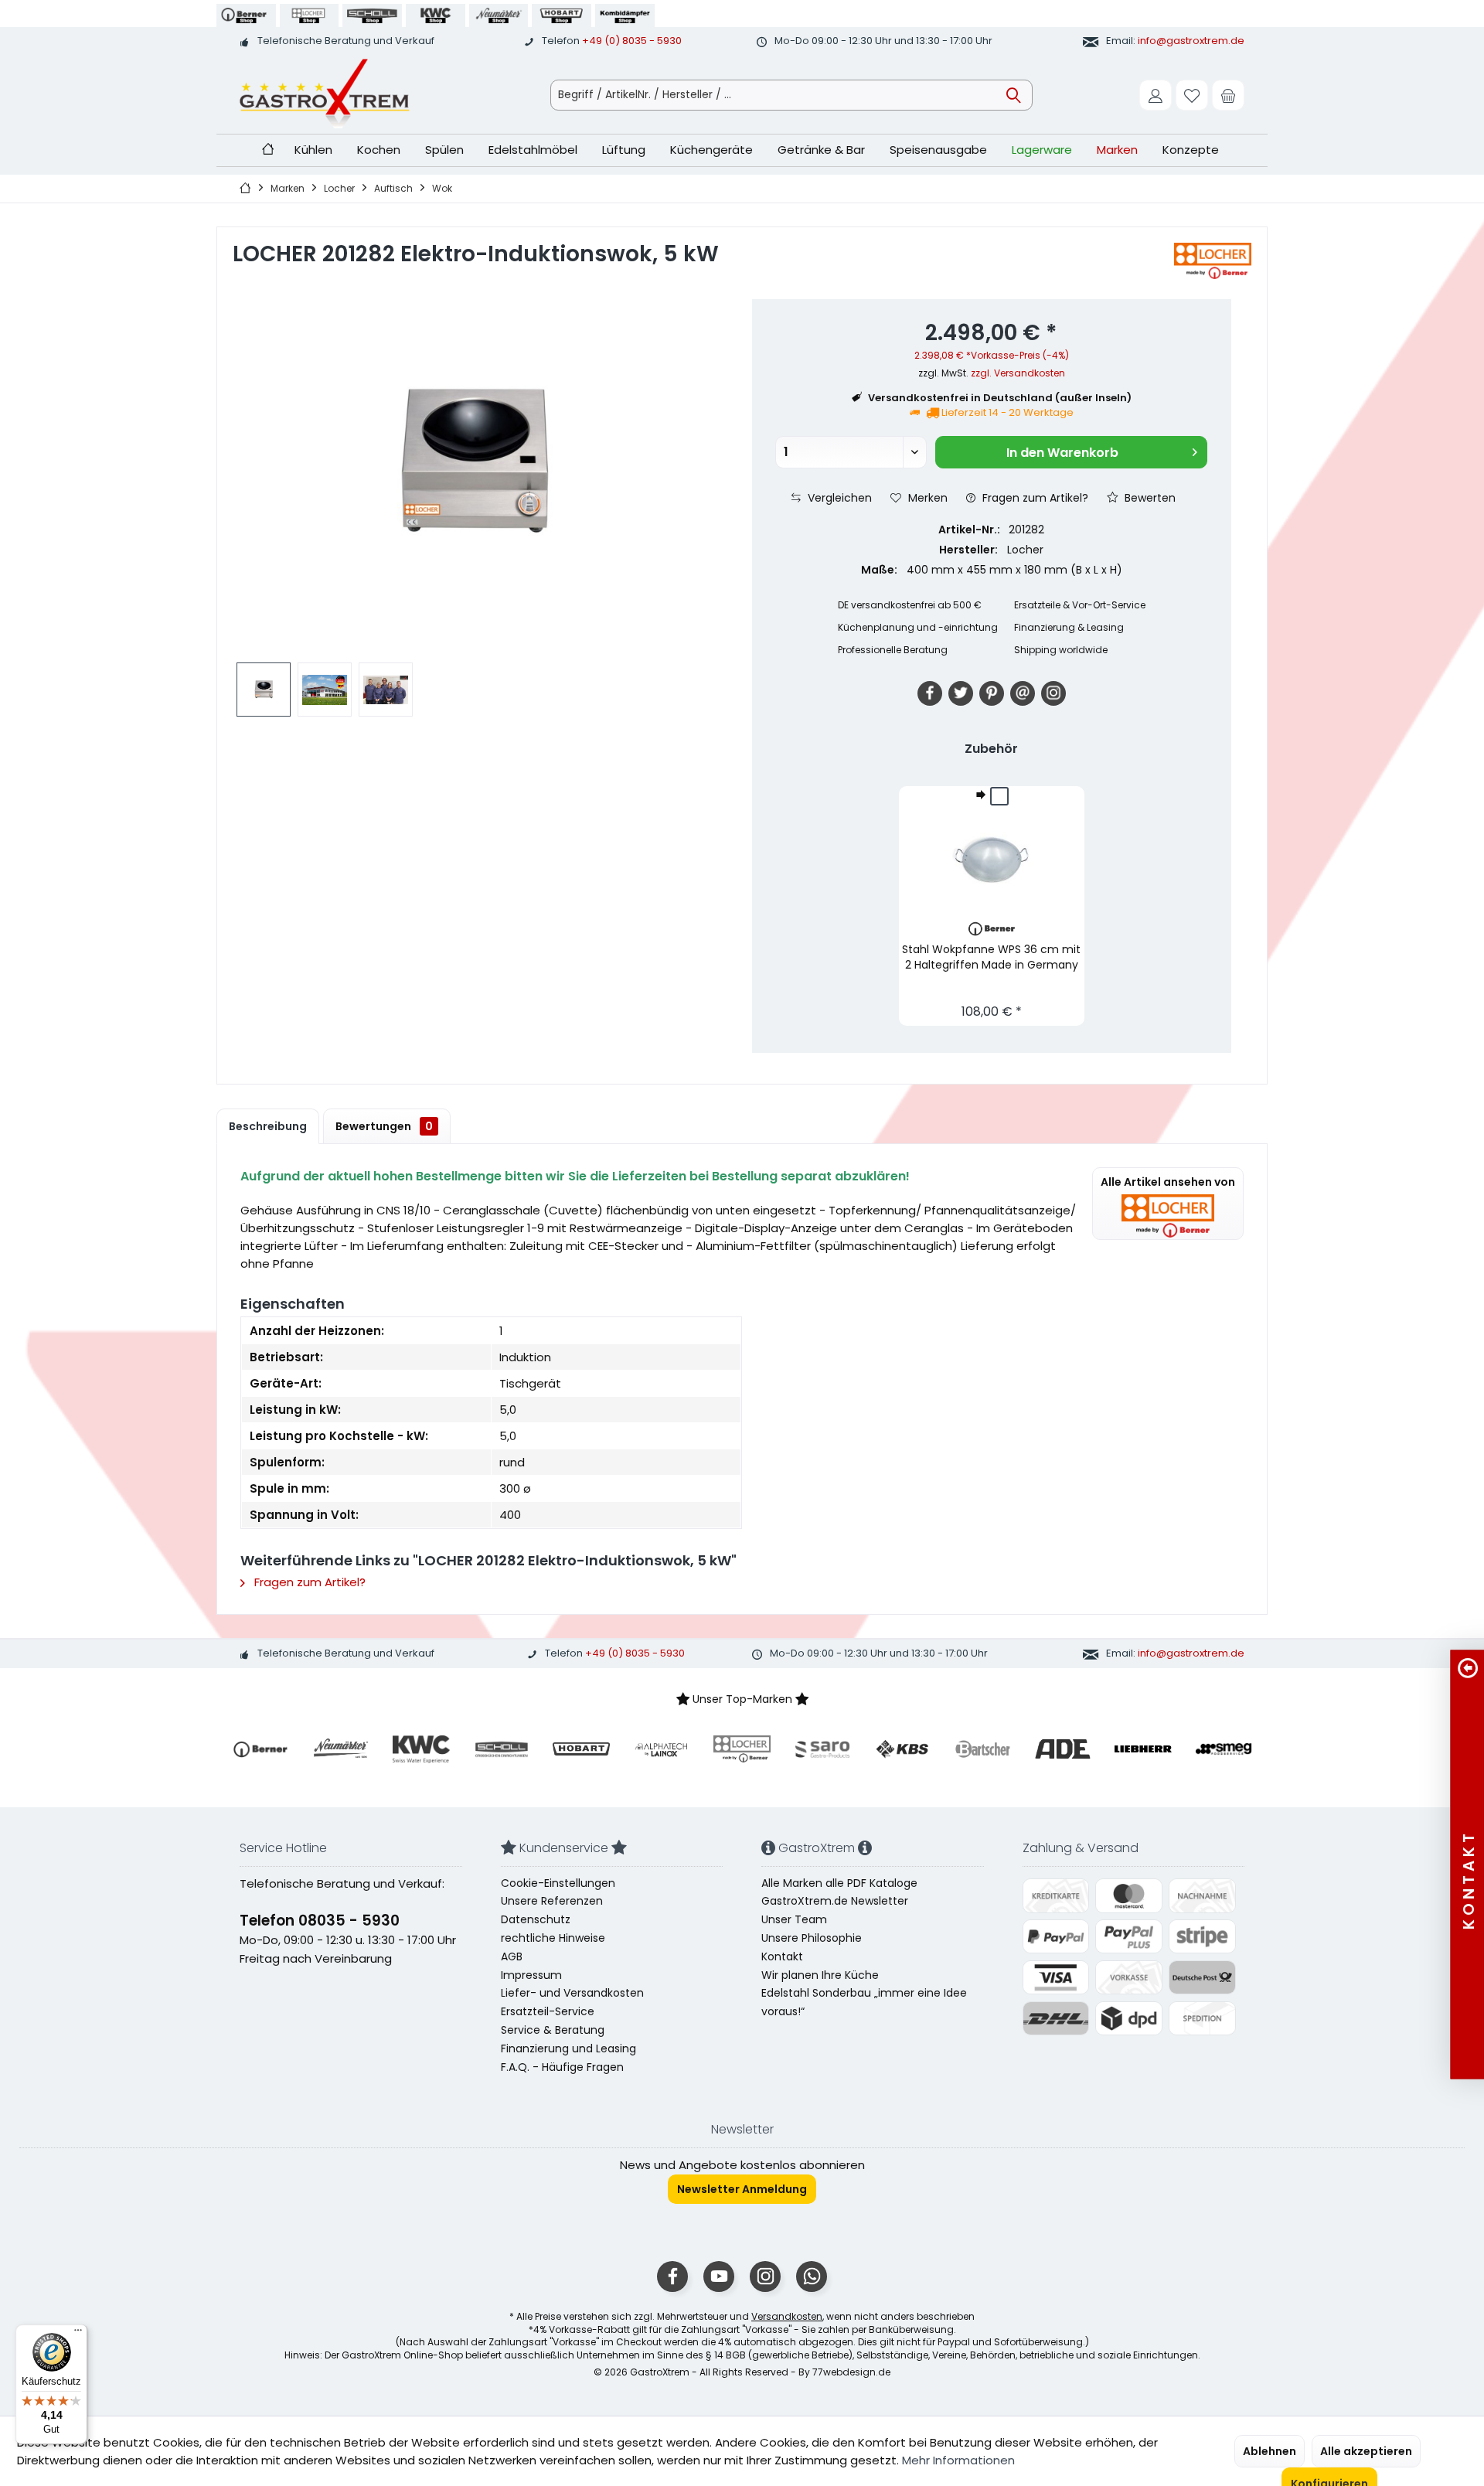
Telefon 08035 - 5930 (320, 1921)
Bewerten (1149, 498)
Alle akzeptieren (1366, 2451)
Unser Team (794, 1919)
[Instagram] (1053, 693)
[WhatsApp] (812, 2277)
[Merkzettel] (1192, 95)
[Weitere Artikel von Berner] (992, 929)
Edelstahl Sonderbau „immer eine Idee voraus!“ (864, 2002)
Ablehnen (1270, 2451)
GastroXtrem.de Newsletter (835, 1901)
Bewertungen (384, 1126)
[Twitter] (961, 693)
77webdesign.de (851, 2372)
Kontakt (782, 1956)
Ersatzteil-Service (548, 2011)
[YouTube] (719, 2277)
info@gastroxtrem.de (1191, 41)
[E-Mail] (1023, 693)
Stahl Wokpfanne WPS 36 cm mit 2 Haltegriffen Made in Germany (991, 957)
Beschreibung (268, 1126)
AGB (512, 1956)
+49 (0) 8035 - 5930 (632, 41)
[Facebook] (930, 693)
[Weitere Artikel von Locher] (1213, 261)
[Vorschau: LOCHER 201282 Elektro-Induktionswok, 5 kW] (264, 690)
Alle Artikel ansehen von (1168, 1182)
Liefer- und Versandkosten (572, 1993)
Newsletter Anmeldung (742, 2189)
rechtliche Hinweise (553, 1938)
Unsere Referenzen (552, 1901)
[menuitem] (1228, 95)
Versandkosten (787, 2316)
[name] (260, 1749)
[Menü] (78, 2334)
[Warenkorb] (1228, 95)
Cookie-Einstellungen (558, 1883)
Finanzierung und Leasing (568, 2048)
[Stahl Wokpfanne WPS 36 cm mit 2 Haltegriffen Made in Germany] (992, 860)
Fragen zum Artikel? (1034, 498)
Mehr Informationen (958, 2460)
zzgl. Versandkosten (1018, 373)
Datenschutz (536, 1919)
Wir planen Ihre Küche (820, 1975)
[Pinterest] (992, 693)
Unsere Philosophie (812, 1938)
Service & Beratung (553, 2030)
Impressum (531, 1975)
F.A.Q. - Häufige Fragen (562, 2067)
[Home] (268, 150)
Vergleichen (838, 498)
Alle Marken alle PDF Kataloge (839, 1883)
